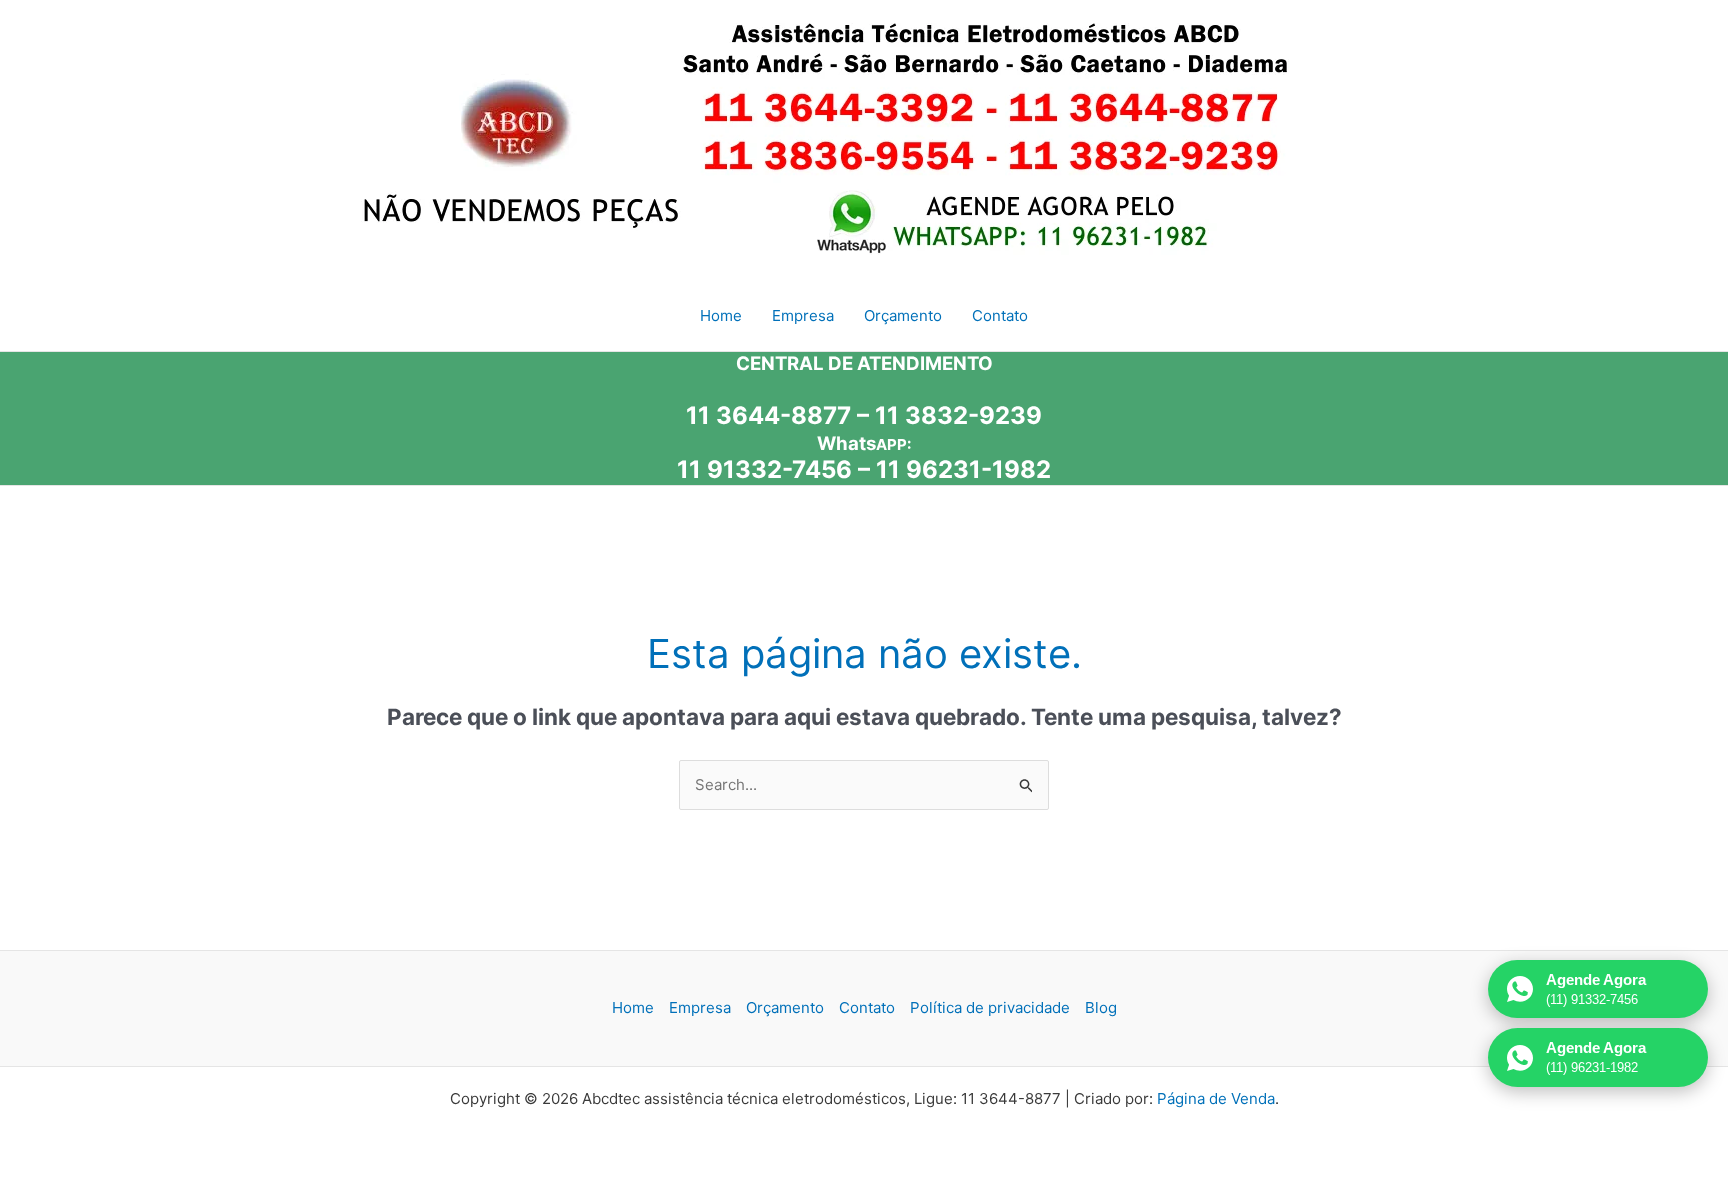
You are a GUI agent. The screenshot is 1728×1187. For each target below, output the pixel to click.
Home (633, 1007)
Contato (867, 1007)
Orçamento (785, 1007)
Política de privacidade (990, 1007)
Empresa (700, 1007)
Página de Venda (1216, 1098)
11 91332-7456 (764, 469)
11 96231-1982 (963, 469)
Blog (1101, 1007)
